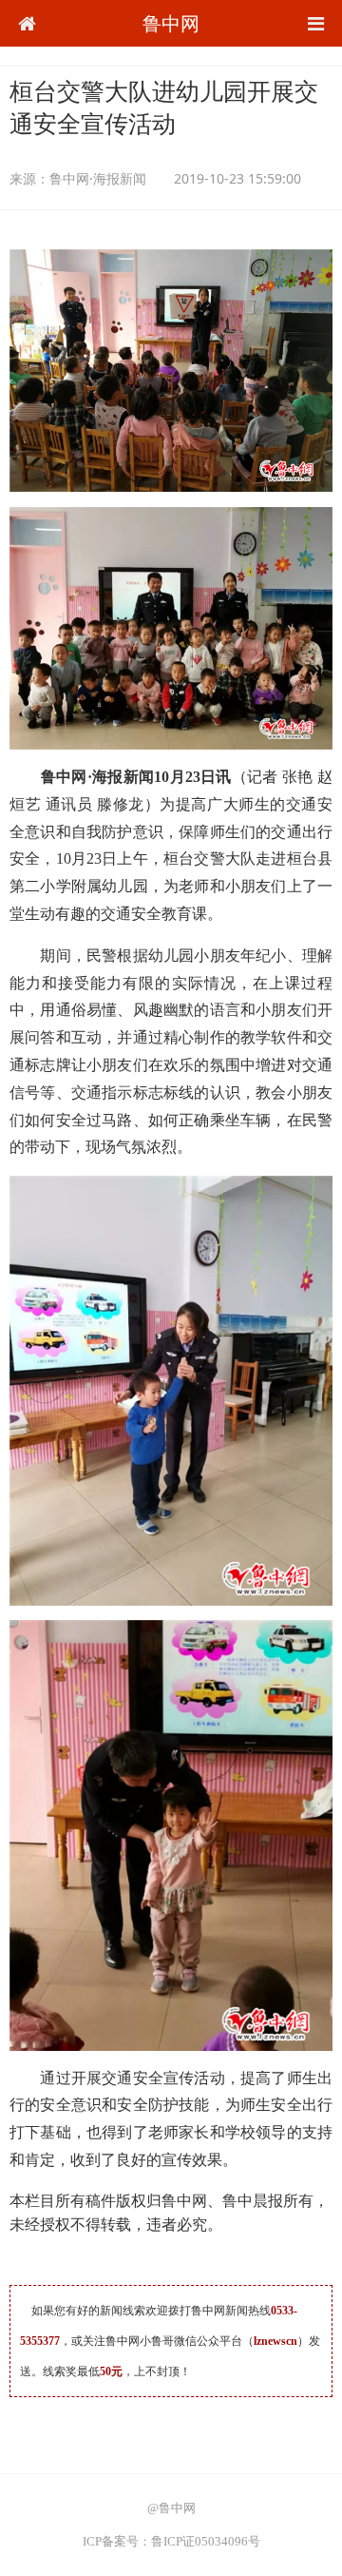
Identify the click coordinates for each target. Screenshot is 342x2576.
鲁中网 (171, 23)
